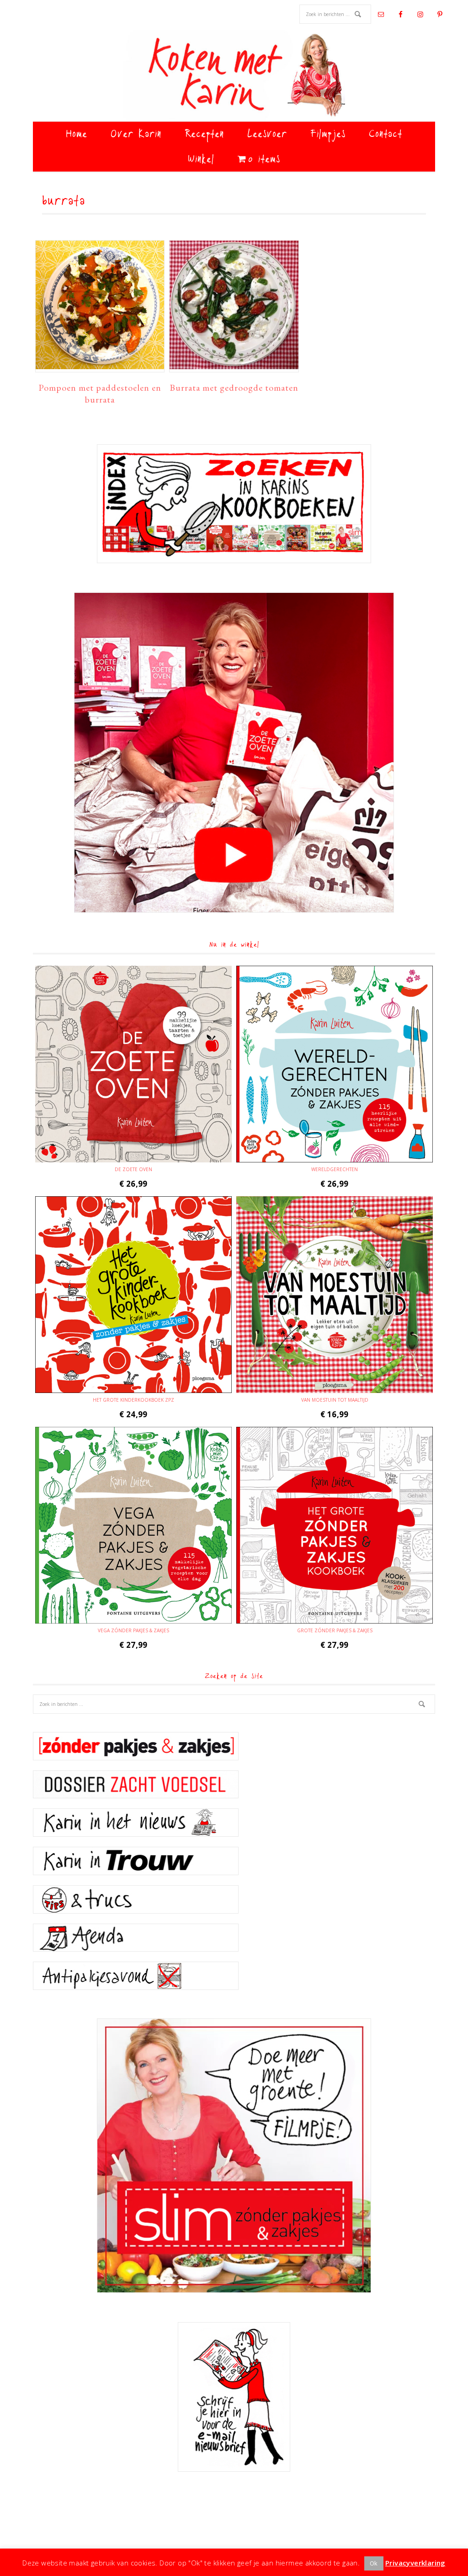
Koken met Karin (234, 75)
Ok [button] (374, 2563)
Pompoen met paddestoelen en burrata (100, 393)
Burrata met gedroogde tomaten (234, 387)
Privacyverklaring (415, 2563)
